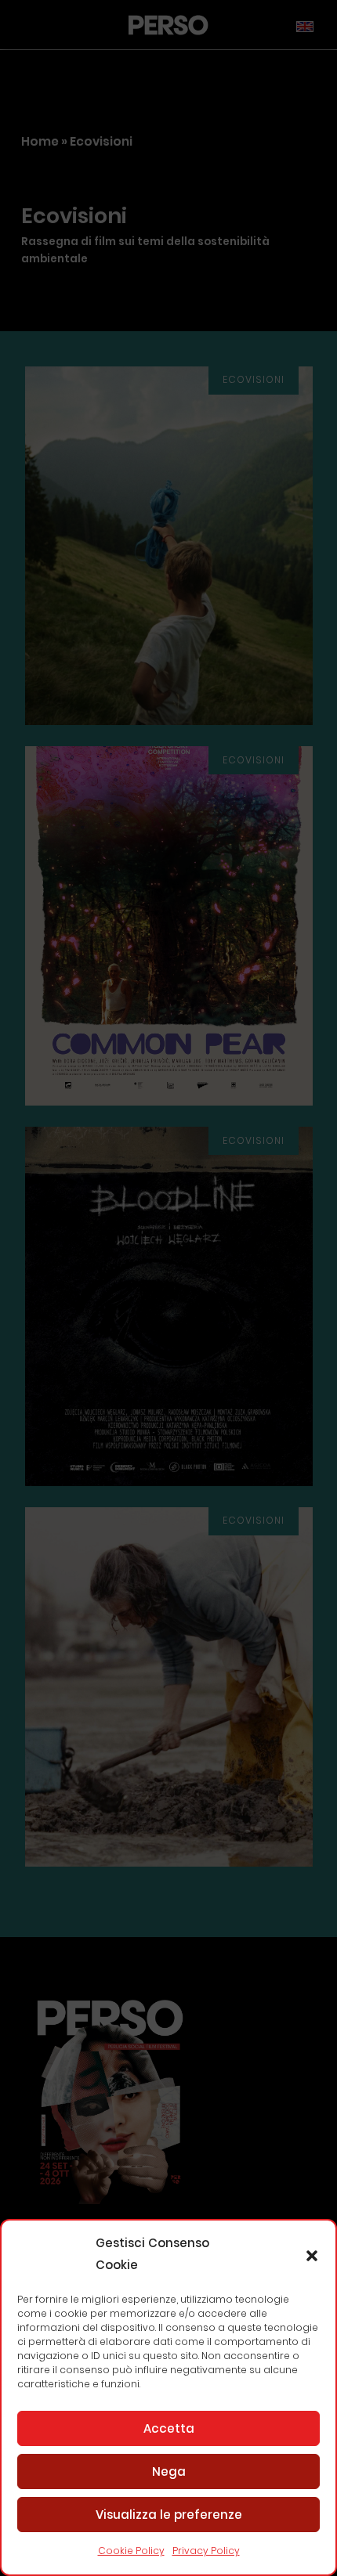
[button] (312, 2254)
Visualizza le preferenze (169, 2515)
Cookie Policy (131, 2551)
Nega (169, 2471)
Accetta (169, 2428)
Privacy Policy (206, 2551)
